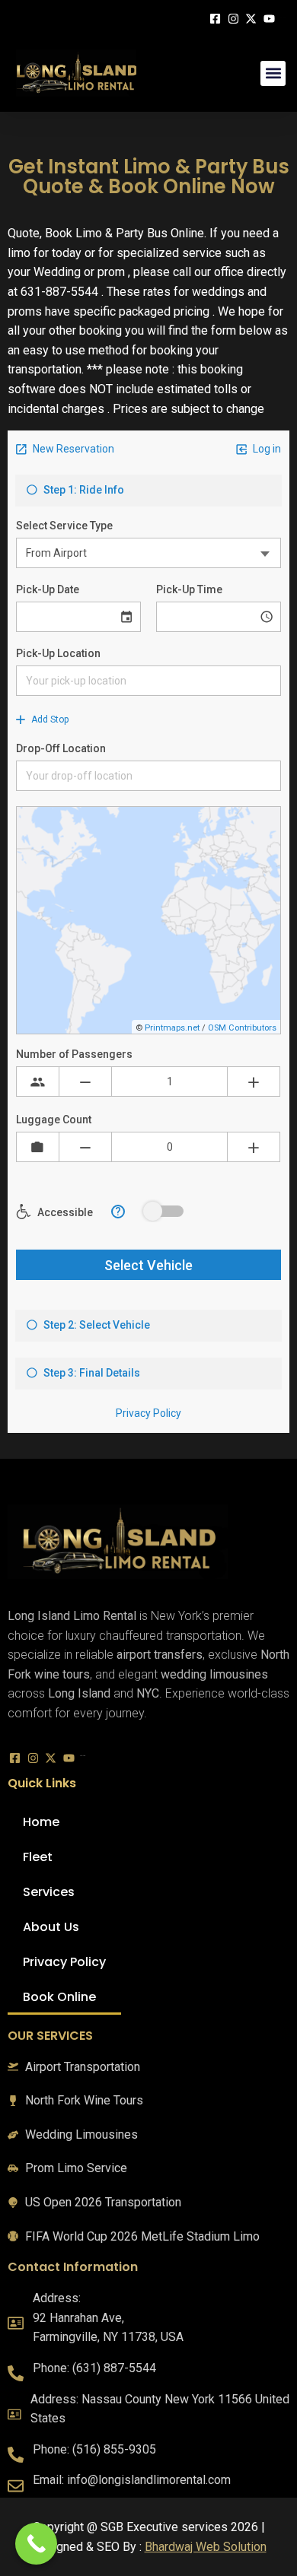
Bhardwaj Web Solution (206, 2547)
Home (41, 1822)
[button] (273, 73)
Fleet (38, 1857)
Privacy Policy (64, 1962)
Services (49, 1892)
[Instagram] (235, 17)
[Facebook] (217, 17)
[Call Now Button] (36, 2544)
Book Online (59, 1997)
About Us (51, 1927)
